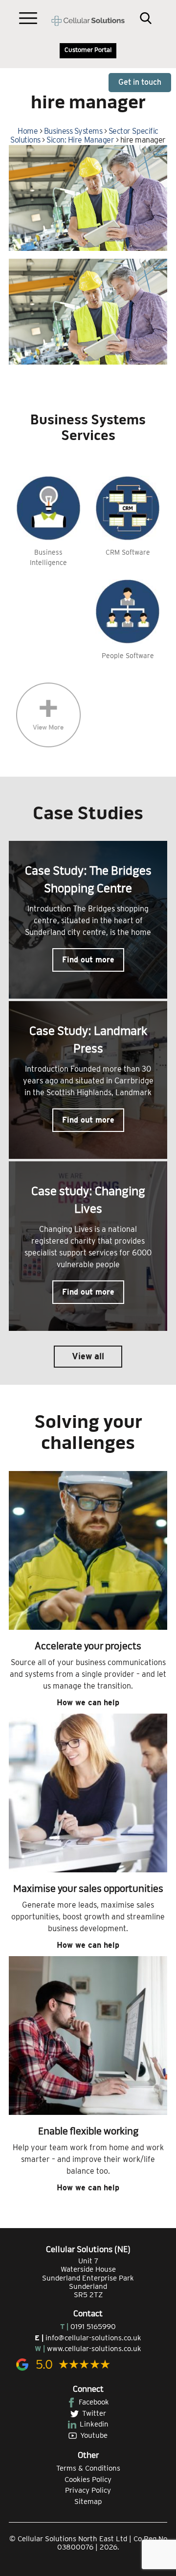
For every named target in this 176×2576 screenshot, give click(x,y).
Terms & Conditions (88, 2468)
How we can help (88, 1703)
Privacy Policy (88, 2490)
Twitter (94, 2413)
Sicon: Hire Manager (80, 140)
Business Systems (73, 131)
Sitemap (88, 2502)
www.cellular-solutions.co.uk (94, 2349)
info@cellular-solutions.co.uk (93, 2338)
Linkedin (94, 2424)
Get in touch (140, 82)
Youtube (94, 2435)
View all (88, 1356)
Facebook (94, 2402)
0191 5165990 (93, 2327)
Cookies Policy (88, 2479)
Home (28, 131)
